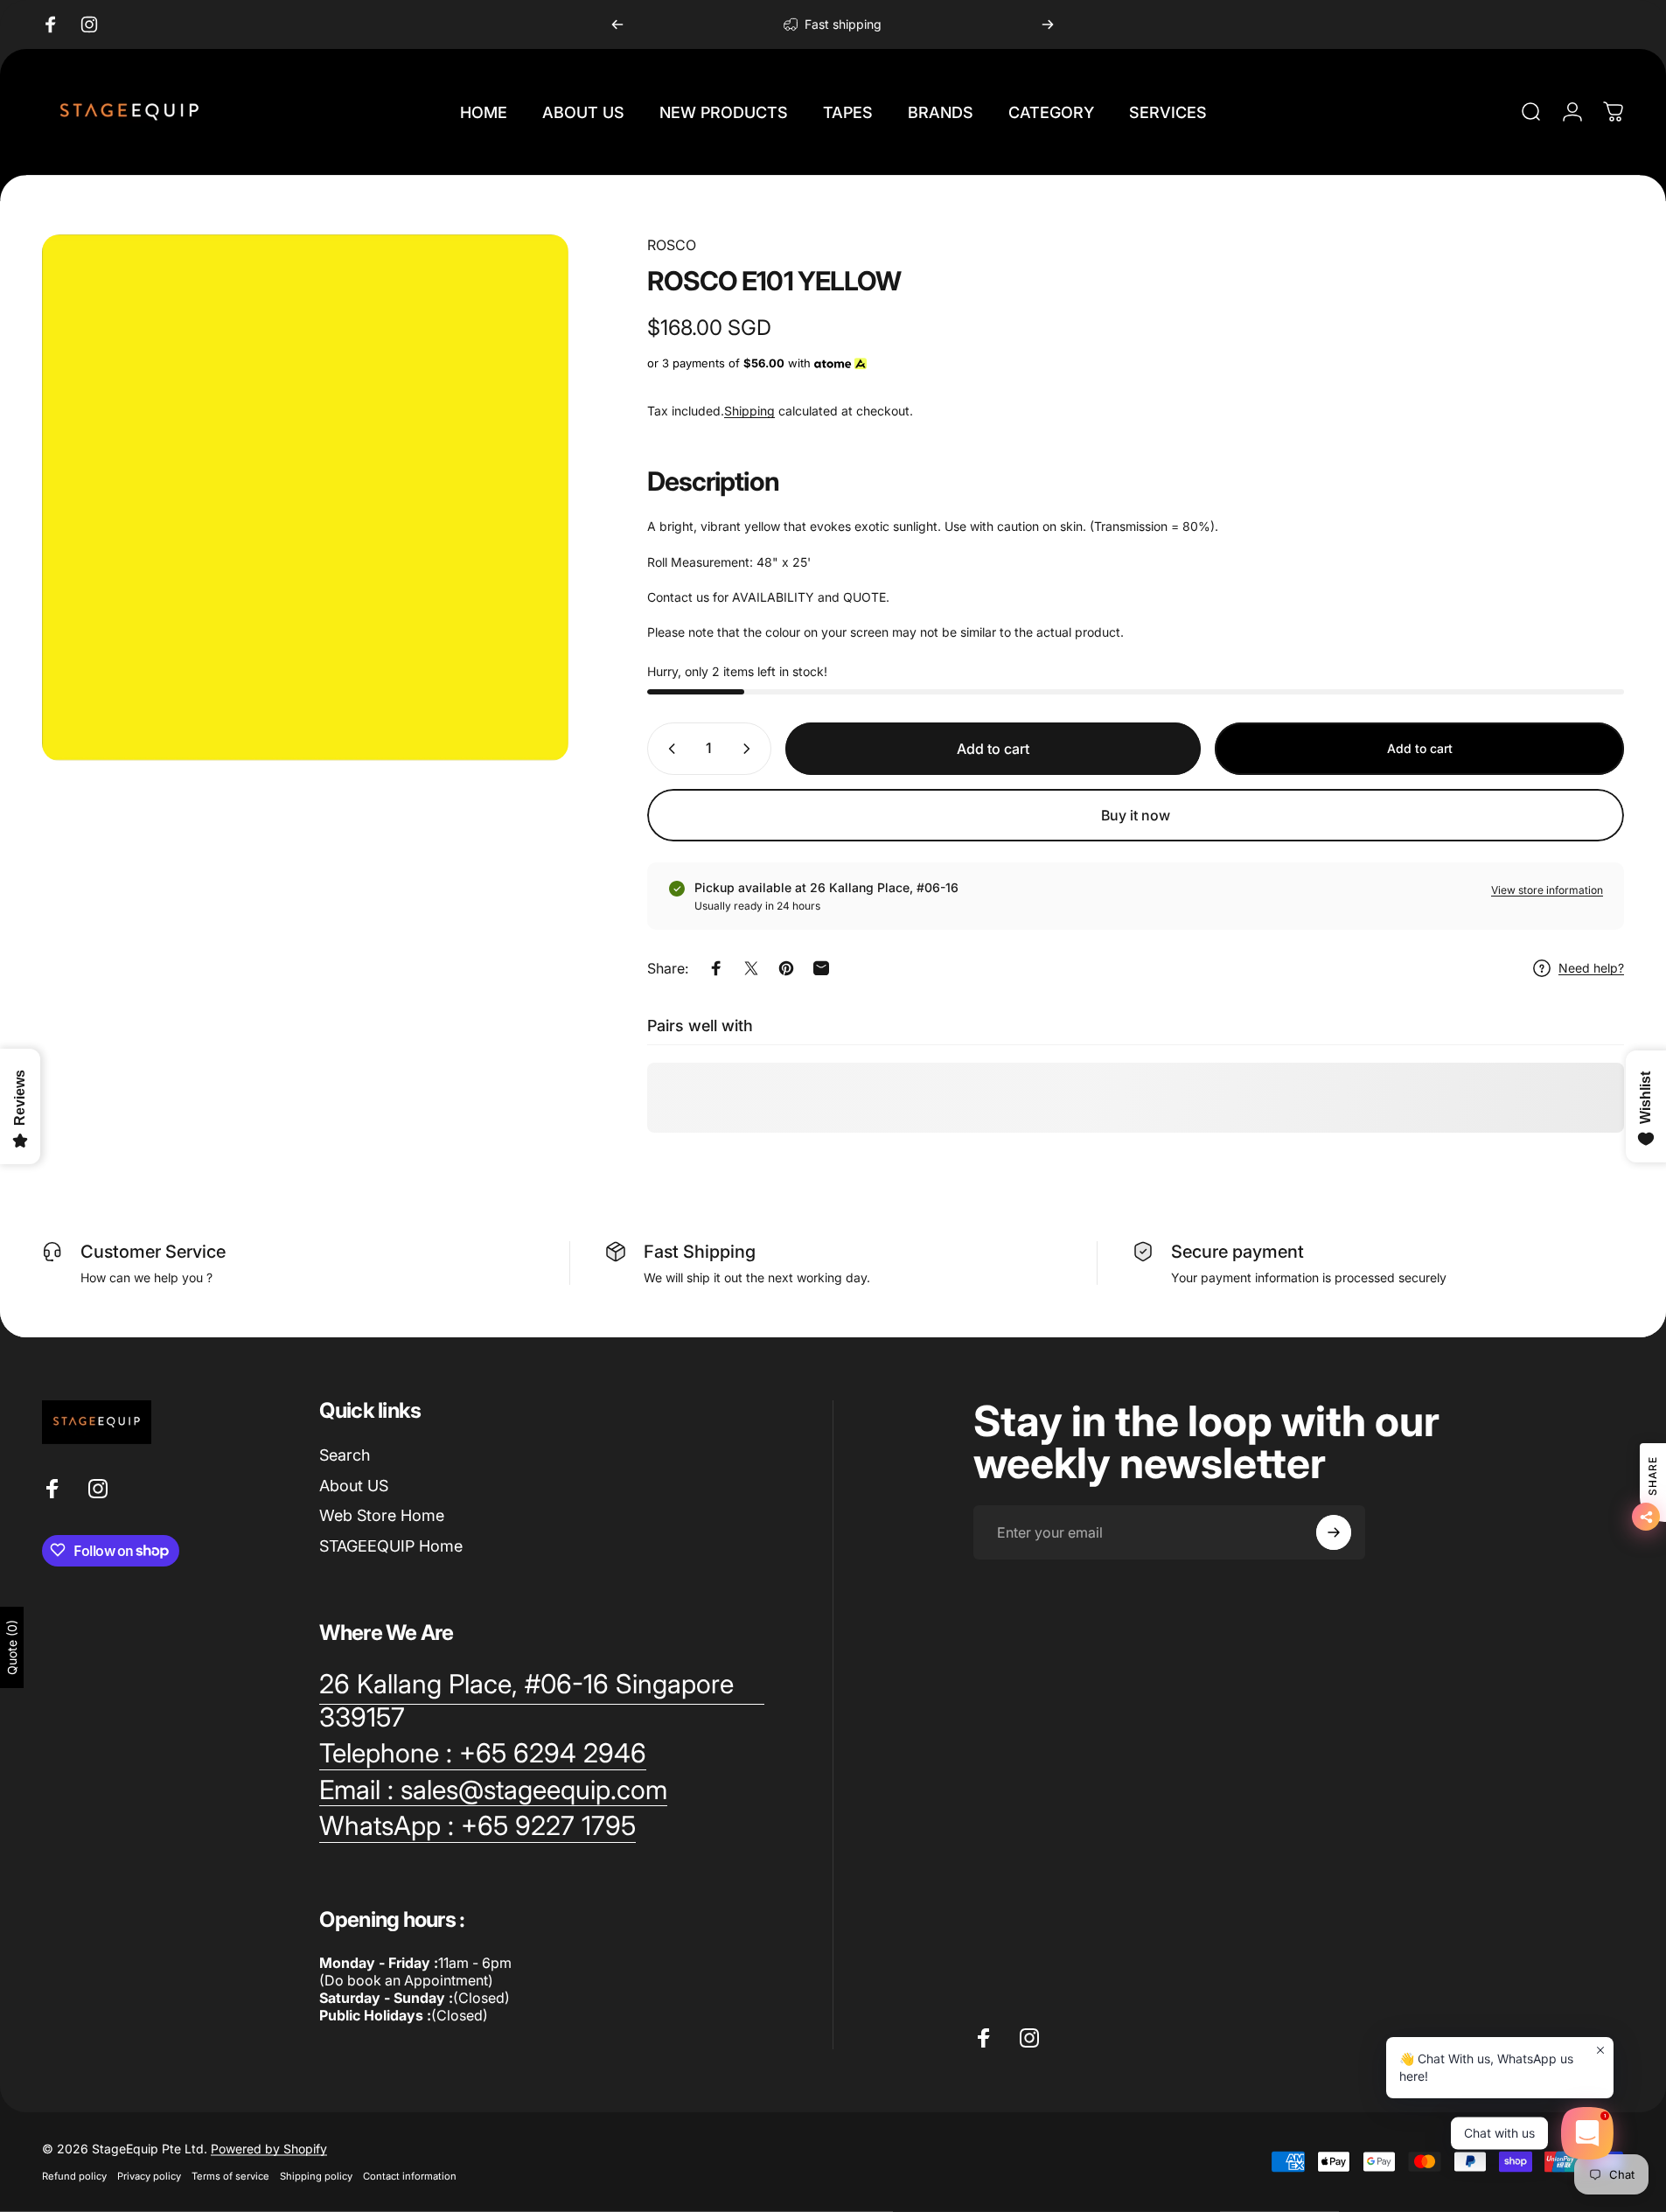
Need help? (1591, 968)
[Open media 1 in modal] (305, 498)
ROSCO (672, 245)
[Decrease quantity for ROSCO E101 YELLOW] (668, 749)
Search (345, 1455)
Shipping (749, 411)
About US (354, 1485)
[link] (542, 1701)
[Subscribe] (1334, 1532)
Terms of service (230, 2176)
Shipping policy (316, 2176)
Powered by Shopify (269, 2149)
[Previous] (617, 24)
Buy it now (1136, 815)
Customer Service (153, 1252)
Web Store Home (382, 1515)
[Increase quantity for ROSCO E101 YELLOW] (750, 749)
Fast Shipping (700, 1252)
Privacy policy (149, 2176)
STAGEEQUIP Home (391, 1545)
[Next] (1048, 24)
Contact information (410, 2176)
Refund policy (74, 2176)
